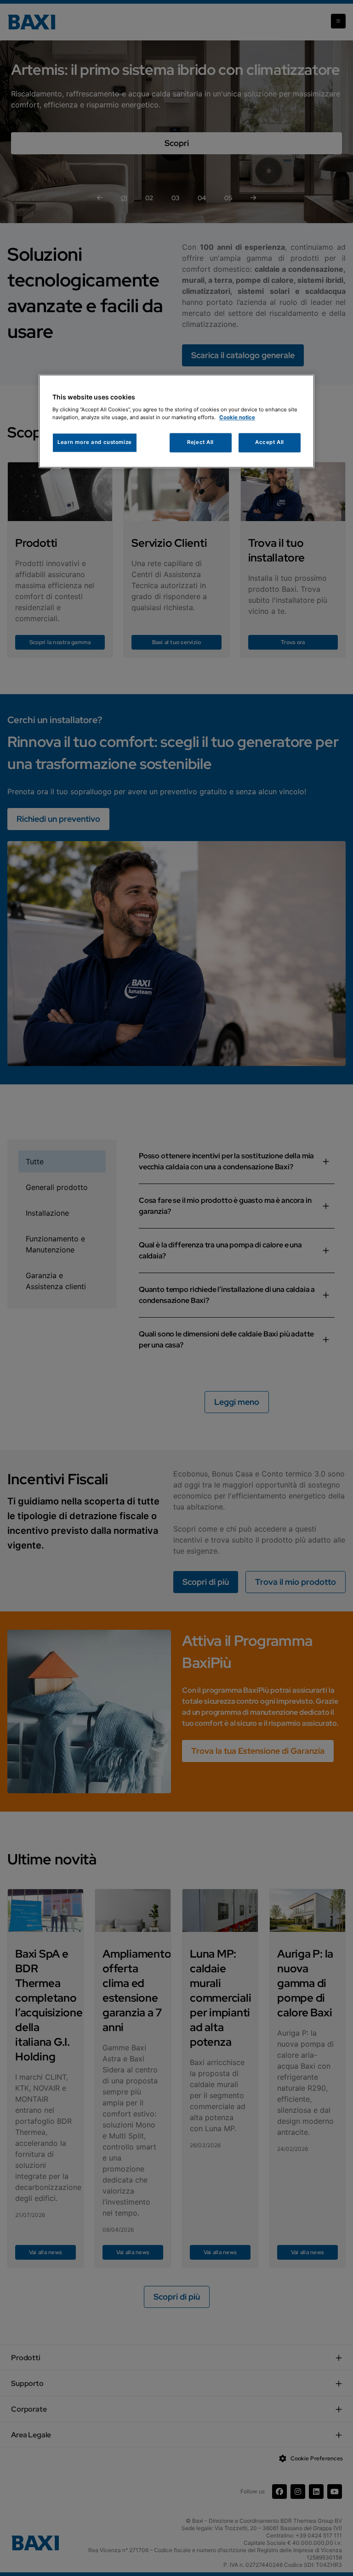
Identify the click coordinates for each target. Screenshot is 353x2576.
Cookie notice (237, 418)
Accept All (270, 443)
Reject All (200, 443)
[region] (176, 421)
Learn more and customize (95, 443)
